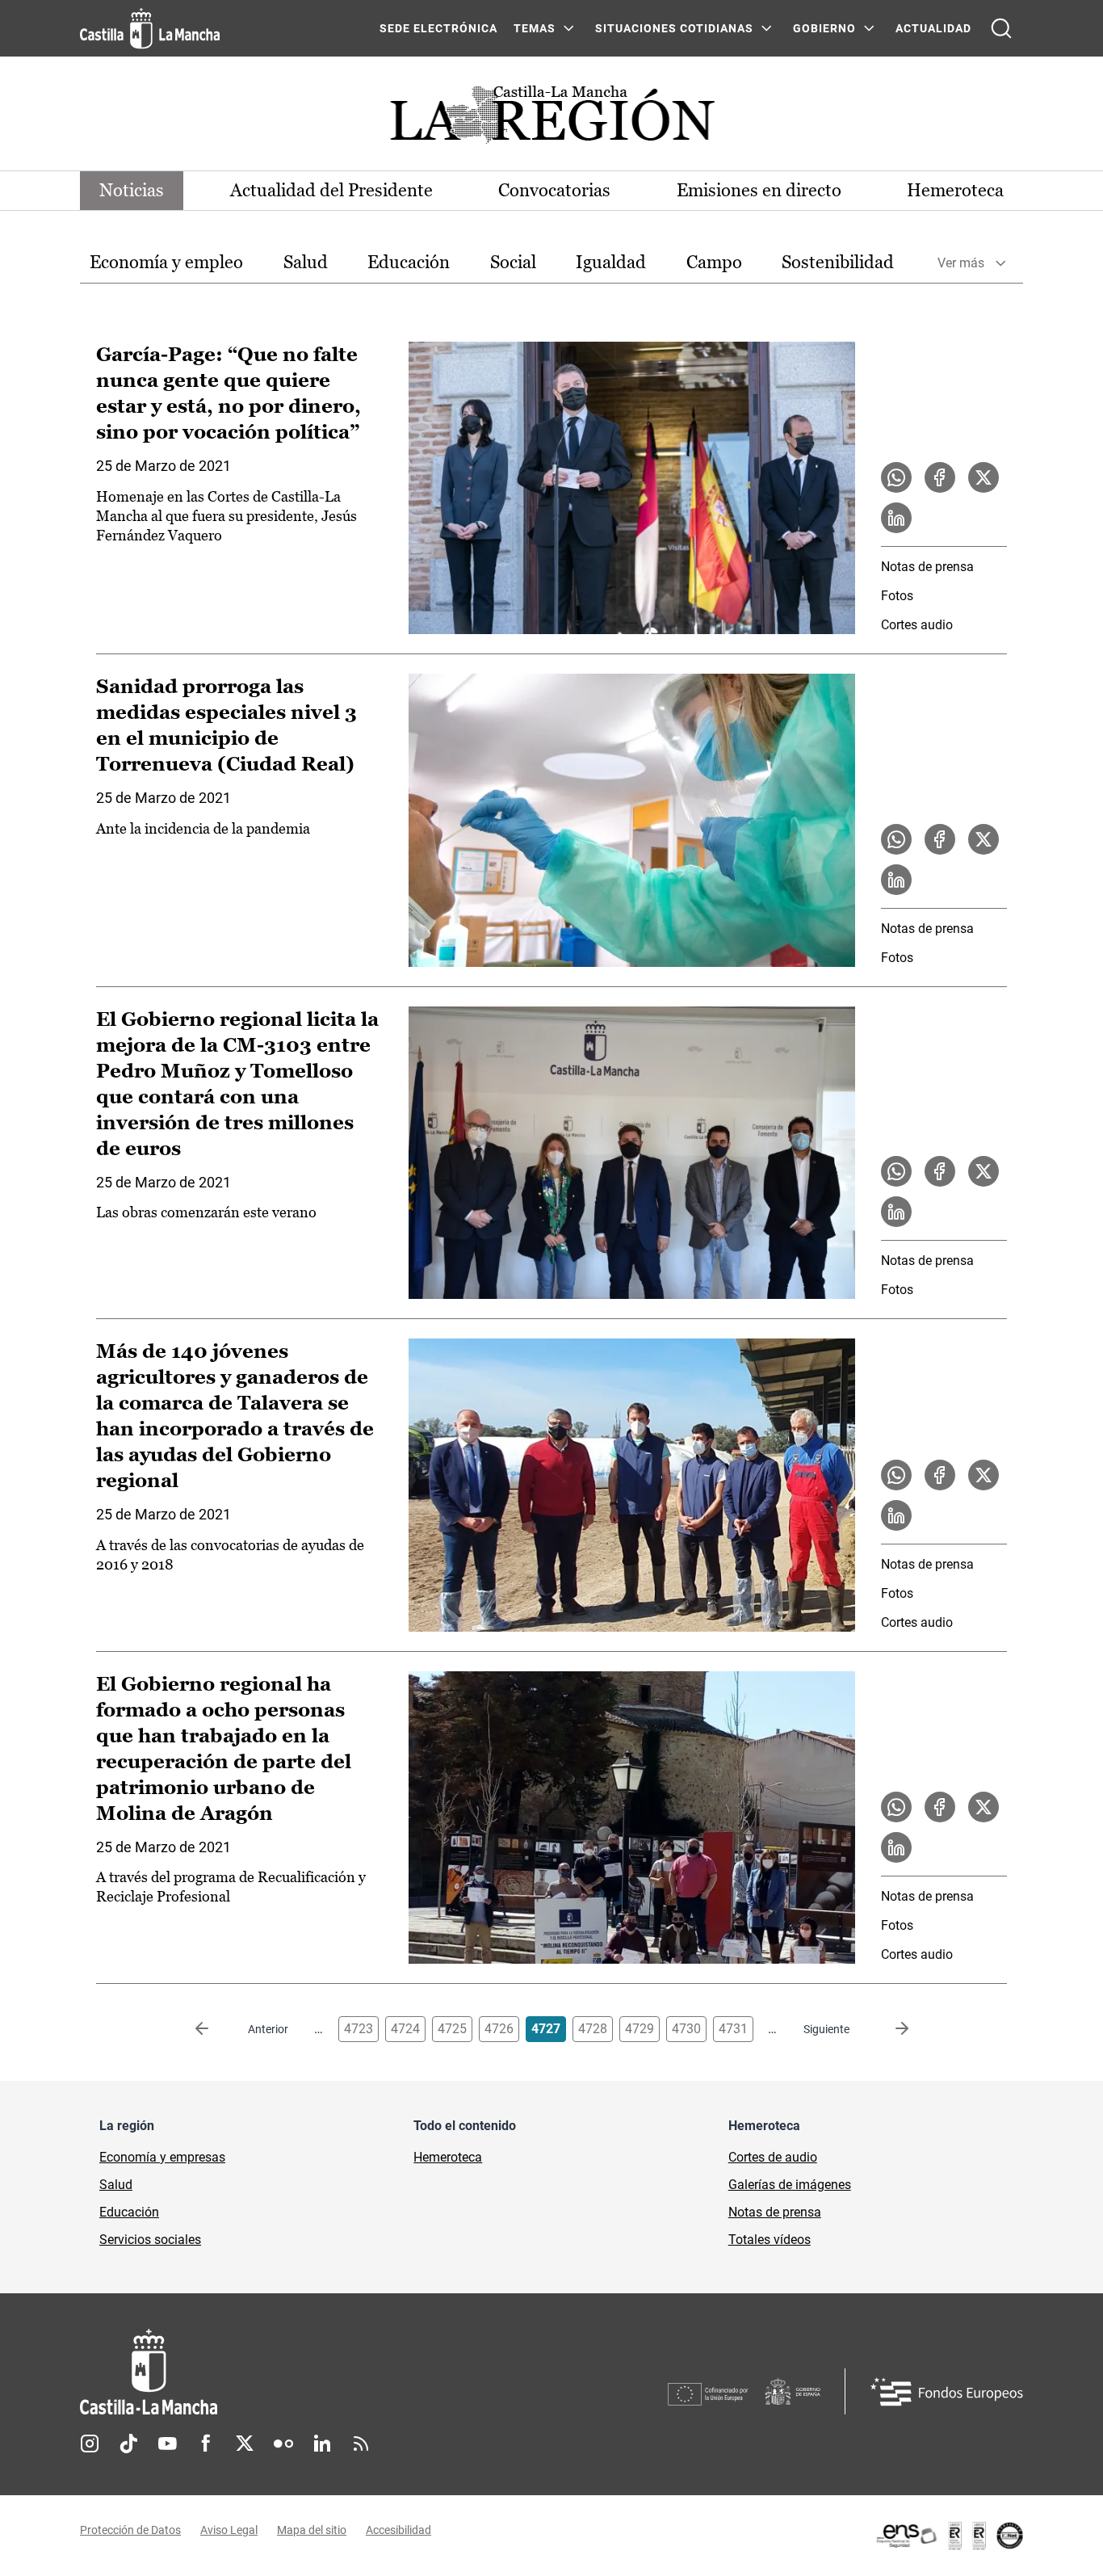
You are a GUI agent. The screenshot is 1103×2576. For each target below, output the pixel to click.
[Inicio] (299, 2372)
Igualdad (611, 262)
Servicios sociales (150, 2240)
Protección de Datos (130, 2530)
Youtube (167, 2444)
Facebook (206, 2444)
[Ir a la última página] (889, 2029)
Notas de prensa (927, 567)
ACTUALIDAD (933, 28)
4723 (359, 2029)
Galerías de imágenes (790, 2185)
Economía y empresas (162, 2157)
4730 (686, 2029)
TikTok (128, 2444)
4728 (593, 2029)
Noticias (132, 190)
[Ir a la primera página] (215, 2029)
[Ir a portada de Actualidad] (551, 119)
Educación (409, 262)
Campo (714, 262)
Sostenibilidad (838, 262)
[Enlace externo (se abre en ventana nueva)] (949, 2536)
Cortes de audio (773, 2157)
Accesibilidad (398, 2530)
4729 (640, 2029)
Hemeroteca (955, 190)
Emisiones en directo (759, 190)
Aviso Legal (229, 2530)
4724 (405, 2029)
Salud (306, 262)
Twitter (245, 2444)
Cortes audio (917, 625)
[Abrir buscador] (1001, 28)
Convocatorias (554, 190)
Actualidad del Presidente (331, 190)
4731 (733, 2029)
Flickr (283, 2444)
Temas (535, 28)
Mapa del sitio (312, 2530)
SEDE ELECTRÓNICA (438, 28)
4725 (452, 2029)
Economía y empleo (166, 262)
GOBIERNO (824, 28)
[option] (166, 263)
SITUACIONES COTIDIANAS (674, 28)
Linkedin (322, 2444)
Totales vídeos (770, 2240)
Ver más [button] (961, 263)
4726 (499, 2029)
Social (513, 262)
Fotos (897, 596)
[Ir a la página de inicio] (150, 28)
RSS (361, 2444)
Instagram (90, 2444)
